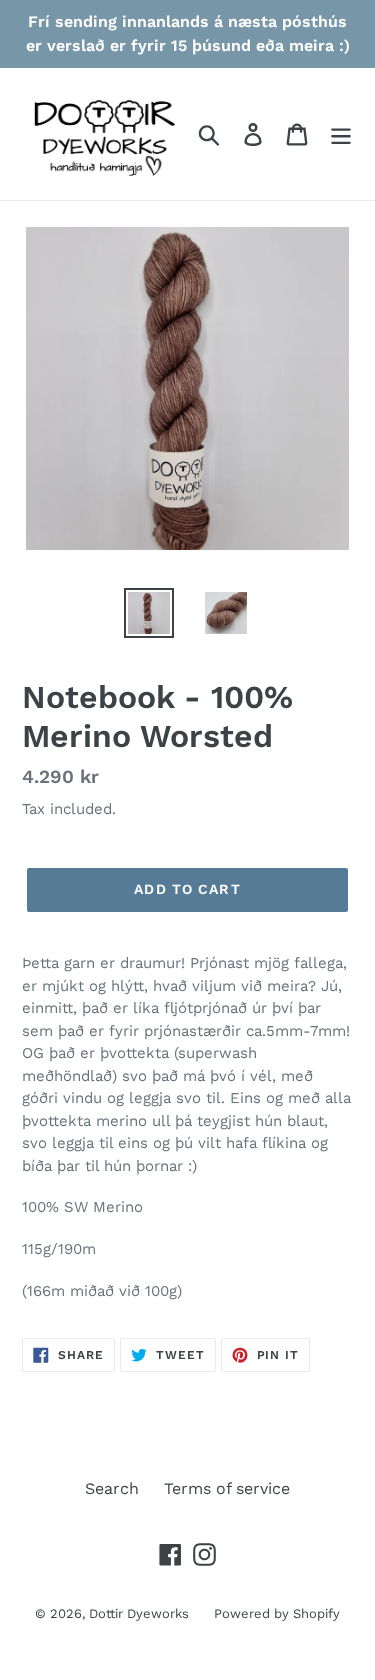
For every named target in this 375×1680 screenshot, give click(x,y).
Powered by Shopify (277, 1613)
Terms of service (227, 1488)
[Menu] (341, 134)
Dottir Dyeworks (139, 1613)
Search (112, 1488)
